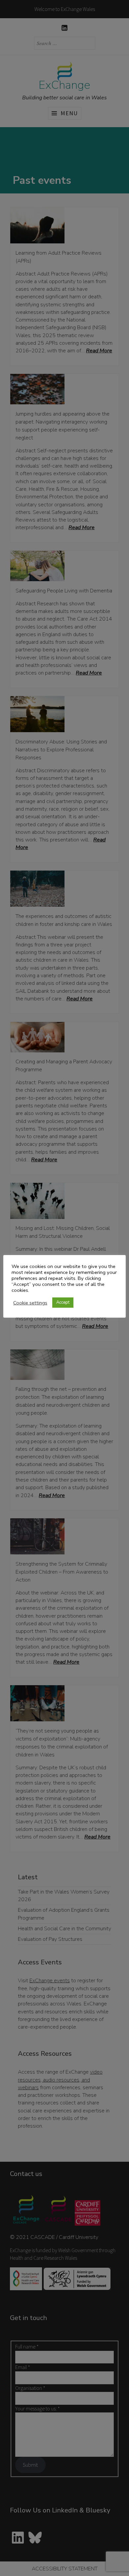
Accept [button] (63, 1302)
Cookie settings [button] (30, 1303)
